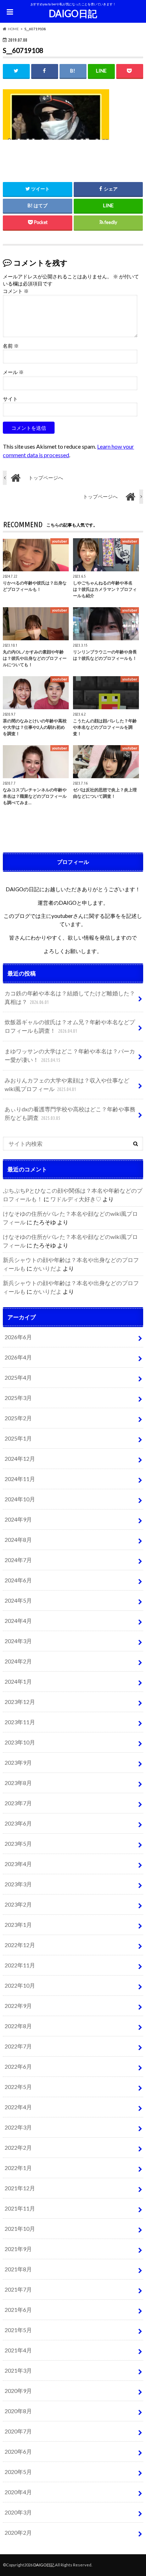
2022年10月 (20, 1985)
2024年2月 (18, 1661)
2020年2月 (18, 2532)
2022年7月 (18, 2046)
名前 (11, 346)
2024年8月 (18, 1540)
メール (13, 372)
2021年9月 (18, 2249)
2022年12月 (20, 1945)
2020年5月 (18, 2472)
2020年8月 (18, 2411)
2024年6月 (18, 1580)
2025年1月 (18, 1438)
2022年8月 (18, 2026)
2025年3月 (18, 1398)
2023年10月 (20, 1742)
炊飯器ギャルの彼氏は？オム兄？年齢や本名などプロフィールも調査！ (70, 1026)
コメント (16, 291)
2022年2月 (18, 2147)
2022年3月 (18, 2127)
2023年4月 (18, 1864)
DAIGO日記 (73, 14)
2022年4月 (18, 2107)
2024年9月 (18, 1519)
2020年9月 (18, 2391)
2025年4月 (18, 1377)
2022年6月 (18, 2066)
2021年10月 (20, 2228)
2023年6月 (18, 1823)
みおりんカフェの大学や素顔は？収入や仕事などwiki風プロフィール (67, 1084)
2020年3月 (18, 2512)
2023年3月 (18, 1884)
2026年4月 (18, 1357)
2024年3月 (18, 1641)
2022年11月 (20, 1965)
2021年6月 (18, 2310)
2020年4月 (18, 2492)
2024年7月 (18, 1560)
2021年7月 (18, 2289)
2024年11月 (20, 1479)
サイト (10, 399)
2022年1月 (18, 2168)
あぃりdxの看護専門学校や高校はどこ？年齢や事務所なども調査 (70, 1113)
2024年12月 (20, 1458)
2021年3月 (18, 2370)
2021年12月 (20, 2188)
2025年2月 (18, 1418)
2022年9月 (18, 2006)
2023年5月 (18, 1843)
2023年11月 (20, 1722)
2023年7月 (18, 1803)
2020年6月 (18, 2451)
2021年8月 (18, 2269)
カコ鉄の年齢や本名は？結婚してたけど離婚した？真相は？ (70, 997)
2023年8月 (18, 1783)
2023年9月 (18, 1762)
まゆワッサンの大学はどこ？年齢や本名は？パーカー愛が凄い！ (70, 1055)
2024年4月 (18, 1621)
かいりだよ (47, 1268)
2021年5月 (18, 2330)
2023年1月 (18, 1925)
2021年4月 (18, 2350)
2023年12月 (20, 1702)
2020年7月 (18, 2431)
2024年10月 (20, 1499)
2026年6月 (18, 1337)
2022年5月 (18, 2087)
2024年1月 (18, 1681)
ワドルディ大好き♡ (76, 1199)
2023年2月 (18, 1904)
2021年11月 (20, 2208)
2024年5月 (18, 1600)
